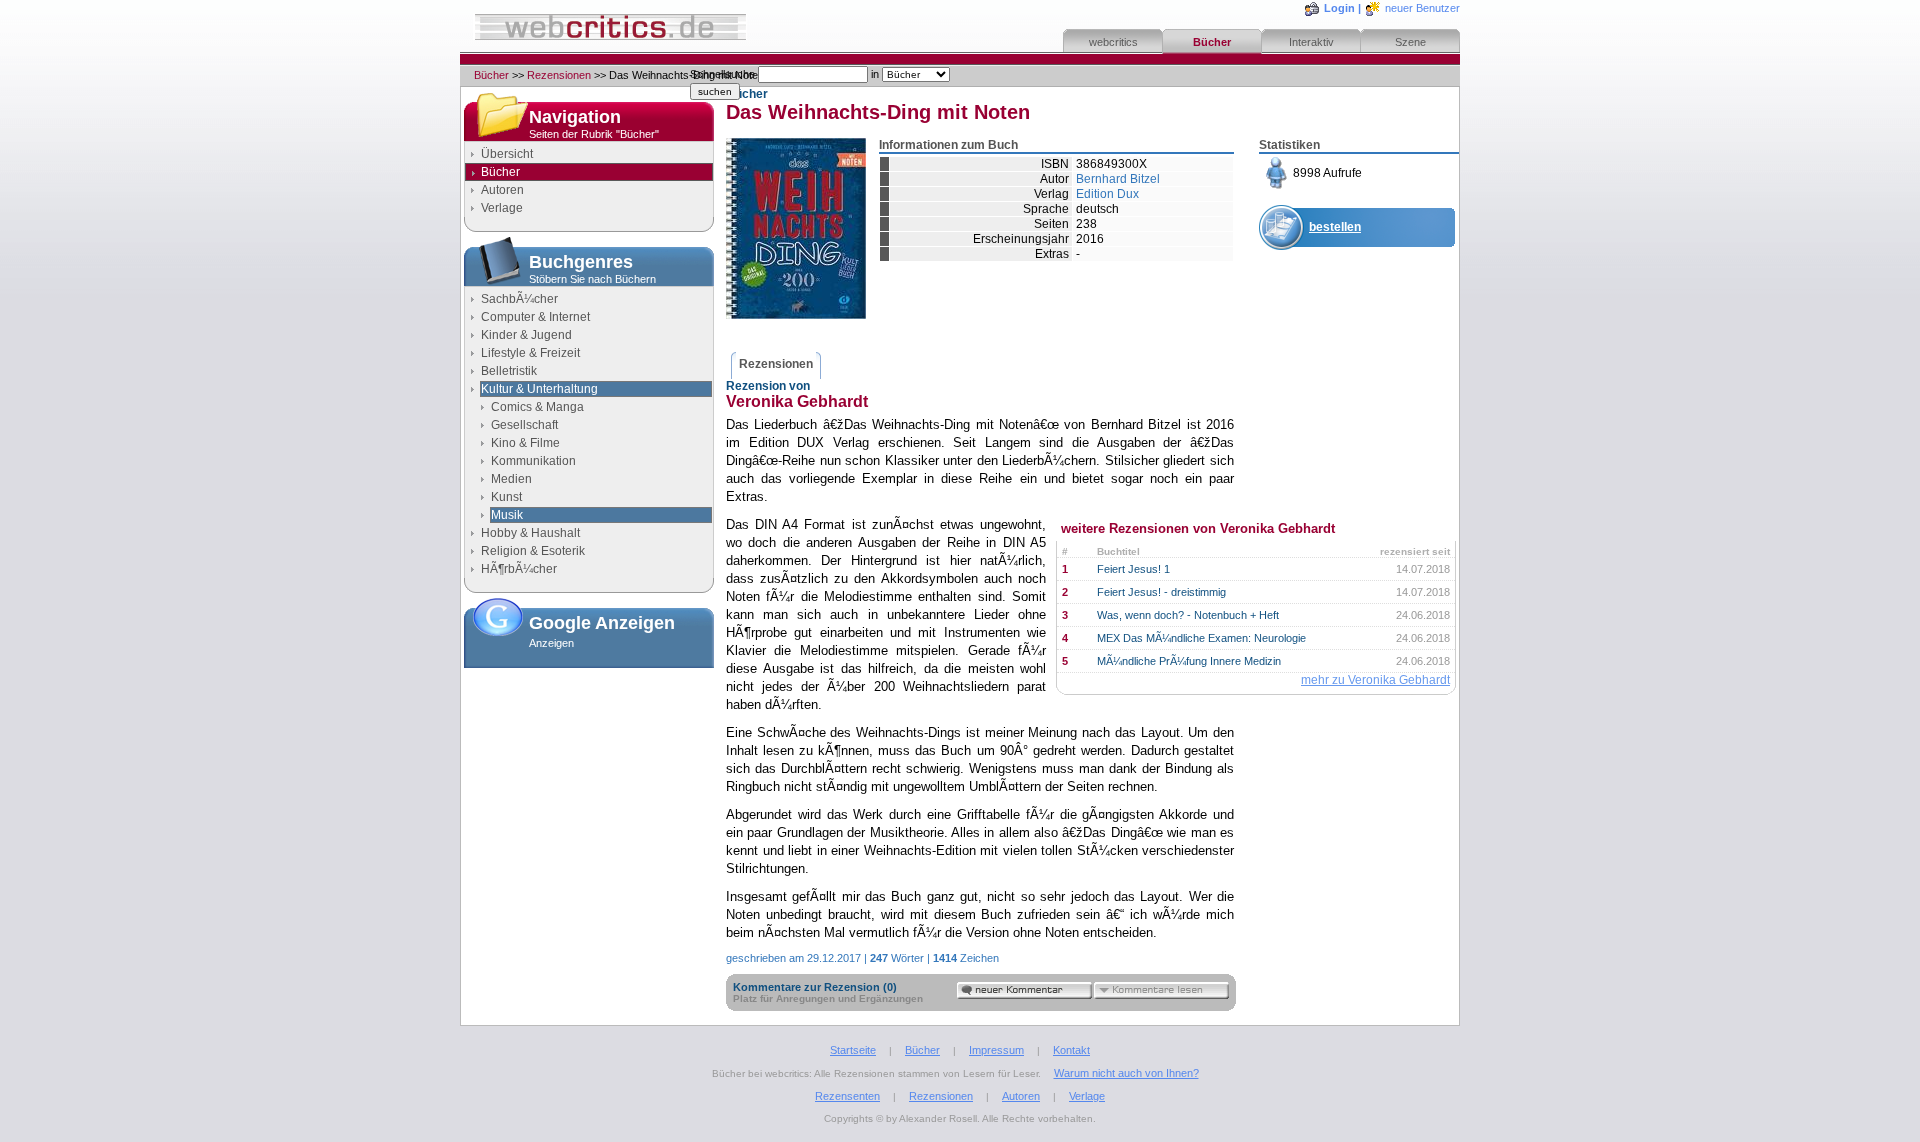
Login (1339, 8)
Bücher (1212, 42)
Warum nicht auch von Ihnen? (1126, 1073)
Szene (1410, 42)
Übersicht (507, 154)
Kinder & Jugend (526, 335)
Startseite (853, 1050)
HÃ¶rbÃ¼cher (519, 569)
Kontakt (1071, 1050)
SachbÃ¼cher (519, 299)
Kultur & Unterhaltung (539, 389)
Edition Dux (1107, 194)
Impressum (996, 1050)
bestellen (1335, 227)
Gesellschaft (524, 425)
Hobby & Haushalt (530, 533)
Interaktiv (1311, 42)
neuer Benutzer (1422, 8)
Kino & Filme (525, 443)
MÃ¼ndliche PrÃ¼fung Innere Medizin (1189, 661)
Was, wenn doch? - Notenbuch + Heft (1188, 615)
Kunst (506, 497)
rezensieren (1343, 325)
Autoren (502, 190)
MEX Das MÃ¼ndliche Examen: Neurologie (1201, 638)
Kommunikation (533, 461)
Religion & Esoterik (533, 551)
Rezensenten (847, 1096)
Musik (507, 515)
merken (1331, 276)
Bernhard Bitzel (1118, 179)
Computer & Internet (535, 317)
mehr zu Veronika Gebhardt (1375, 680)
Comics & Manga (537, 407)
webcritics (1113, 42)
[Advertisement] (589, 775)
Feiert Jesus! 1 (1133, 569)
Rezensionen (559, 75)
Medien (511, 479)
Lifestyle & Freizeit (530, 353)
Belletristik (509, 371)
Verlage (502, 208)
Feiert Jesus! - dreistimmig (1161, 592)
